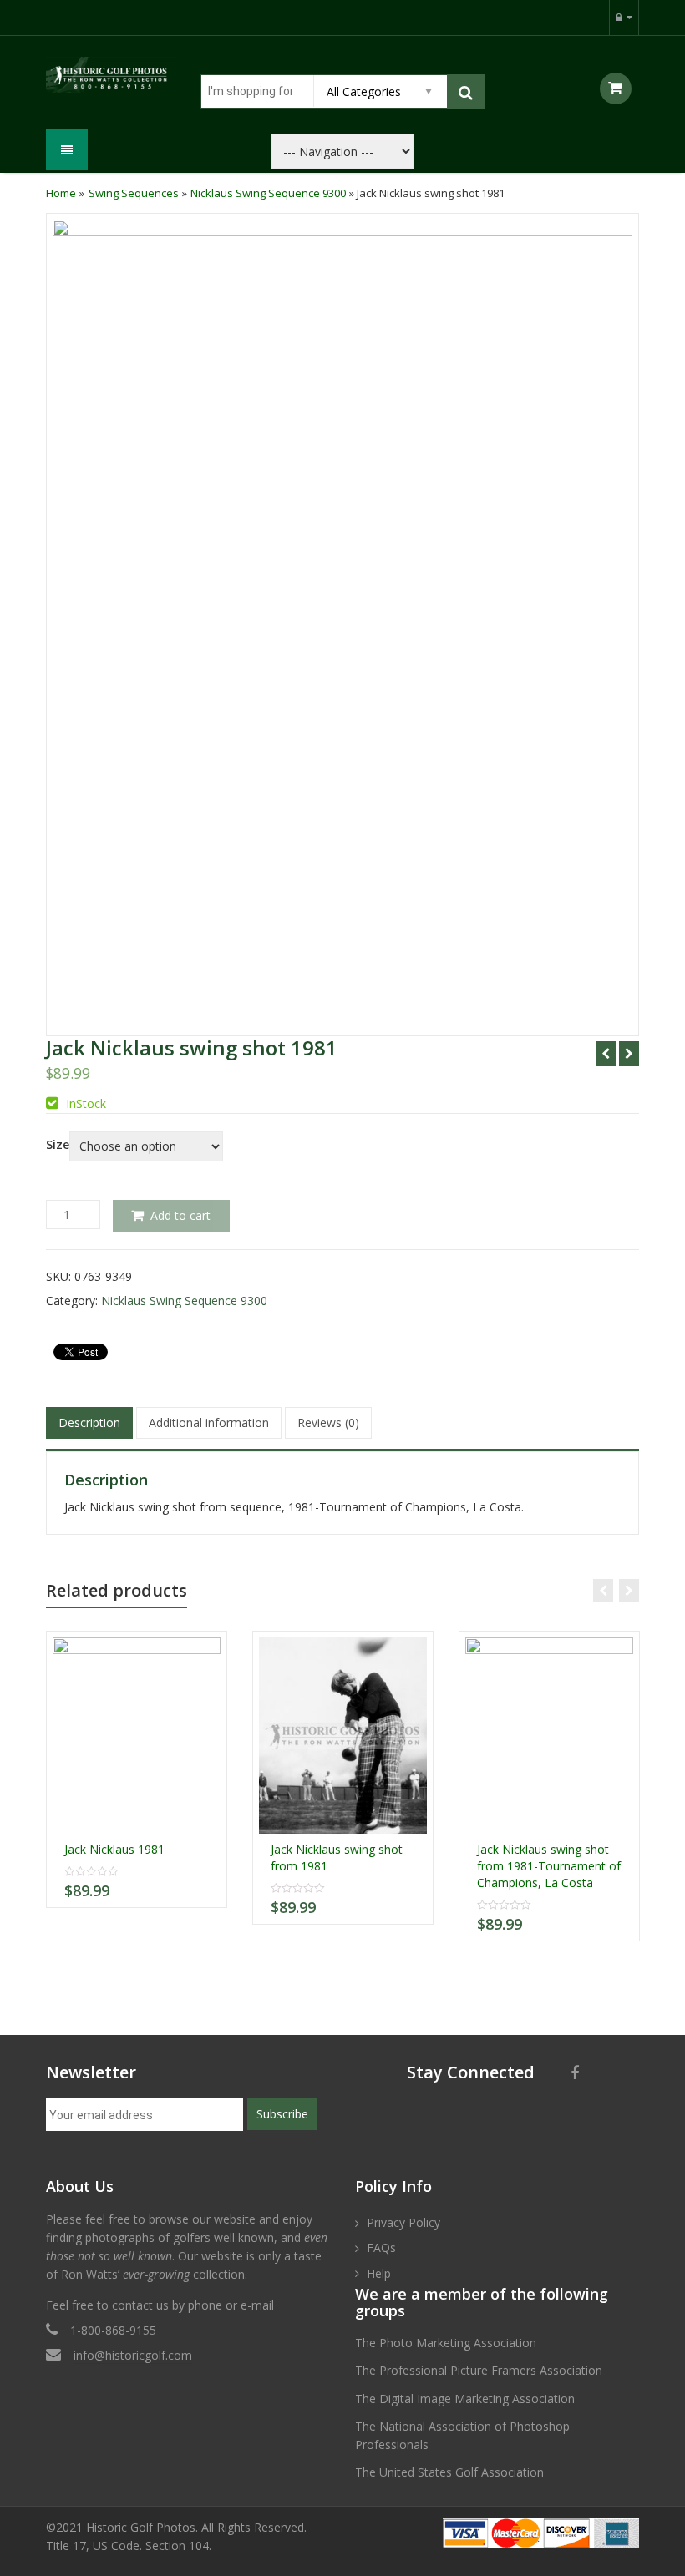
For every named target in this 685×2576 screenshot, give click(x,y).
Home (61, 193)
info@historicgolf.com (133, 2355)
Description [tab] (89, 1422)
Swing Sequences (134, 193)
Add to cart (180, 1215)
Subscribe (282, 2114)
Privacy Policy (403, 2222)
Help (379, 2273)
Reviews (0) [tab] (328, 1422)
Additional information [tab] (209, 1422)
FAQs (381, 2247)
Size (58, 1145)
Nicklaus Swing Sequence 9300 (268, 193)
